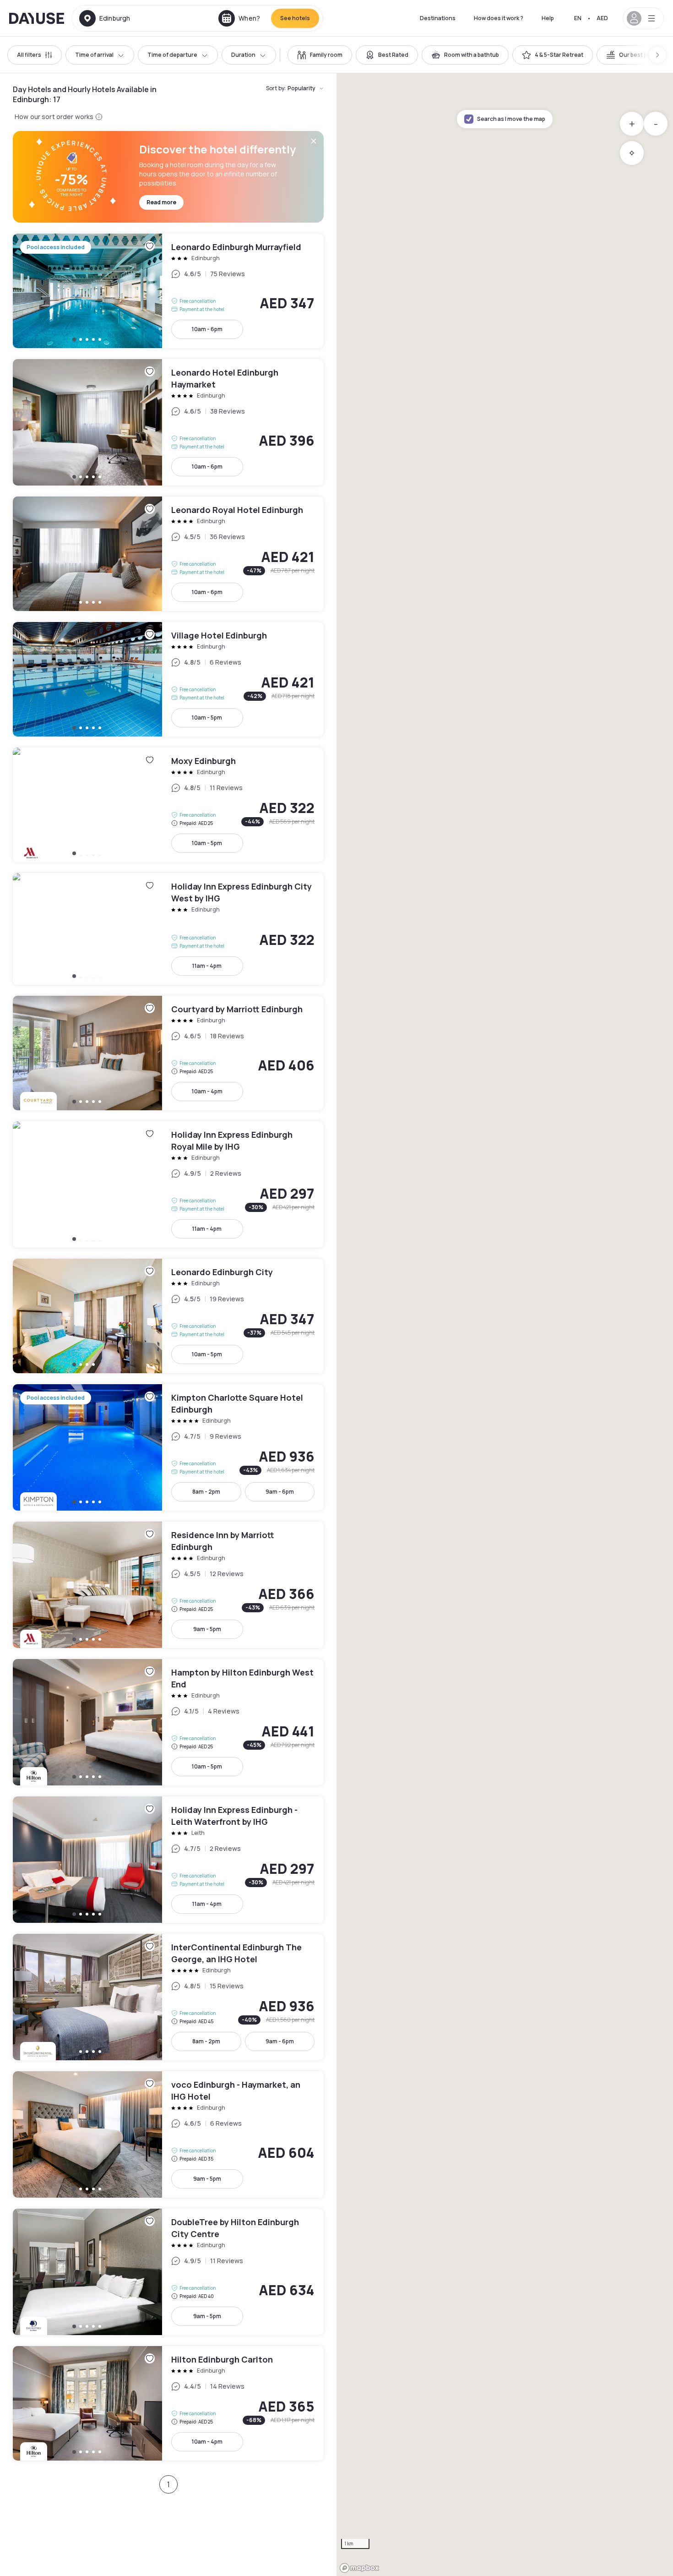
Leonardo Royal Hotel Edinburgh (168, 554)
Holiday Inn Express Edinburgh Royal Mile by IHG (168, 1184)
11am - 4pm (207, 966)
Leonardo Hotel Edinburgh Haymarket (168, 422)
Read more (161, 202)
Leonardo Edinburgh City (168, 1316)
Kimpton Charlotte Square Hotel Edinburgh (168, 1447)
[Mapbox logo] (359, 2568)
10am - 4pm (207, 1091)
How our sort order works (54, 117)
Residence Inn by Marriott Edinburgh (168, 1585)
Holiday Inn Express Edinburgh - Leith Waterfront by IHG (168, 1860)
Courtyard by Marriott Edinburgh (168, 1053)
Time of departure (172, 55)
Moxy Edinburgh (168, 805)
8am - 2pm (206, 1492)
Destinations (438, 18)
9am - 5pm (207, 1629)
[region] (505, 1325)
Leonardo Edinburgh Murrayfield (168, 291)
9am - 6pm (280, 1492)
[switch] (320, 55)
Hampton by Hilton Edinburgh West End (168, 1722)
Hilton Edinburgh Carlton (168, 2403)
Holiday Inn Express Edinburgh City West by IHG (168, 929)
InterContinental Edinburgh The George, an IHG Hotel (168, 1997)
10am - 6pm (207, 329)
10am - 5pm (207, 718)
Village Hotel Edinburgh (168, 679)
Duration (243, 55)
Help (548, 18)
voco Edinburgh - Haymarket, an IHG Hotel (168, 2134)
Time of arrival (94, 55)
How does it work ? (499, 18)
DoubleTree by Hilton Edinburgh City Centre (168, 2272)
